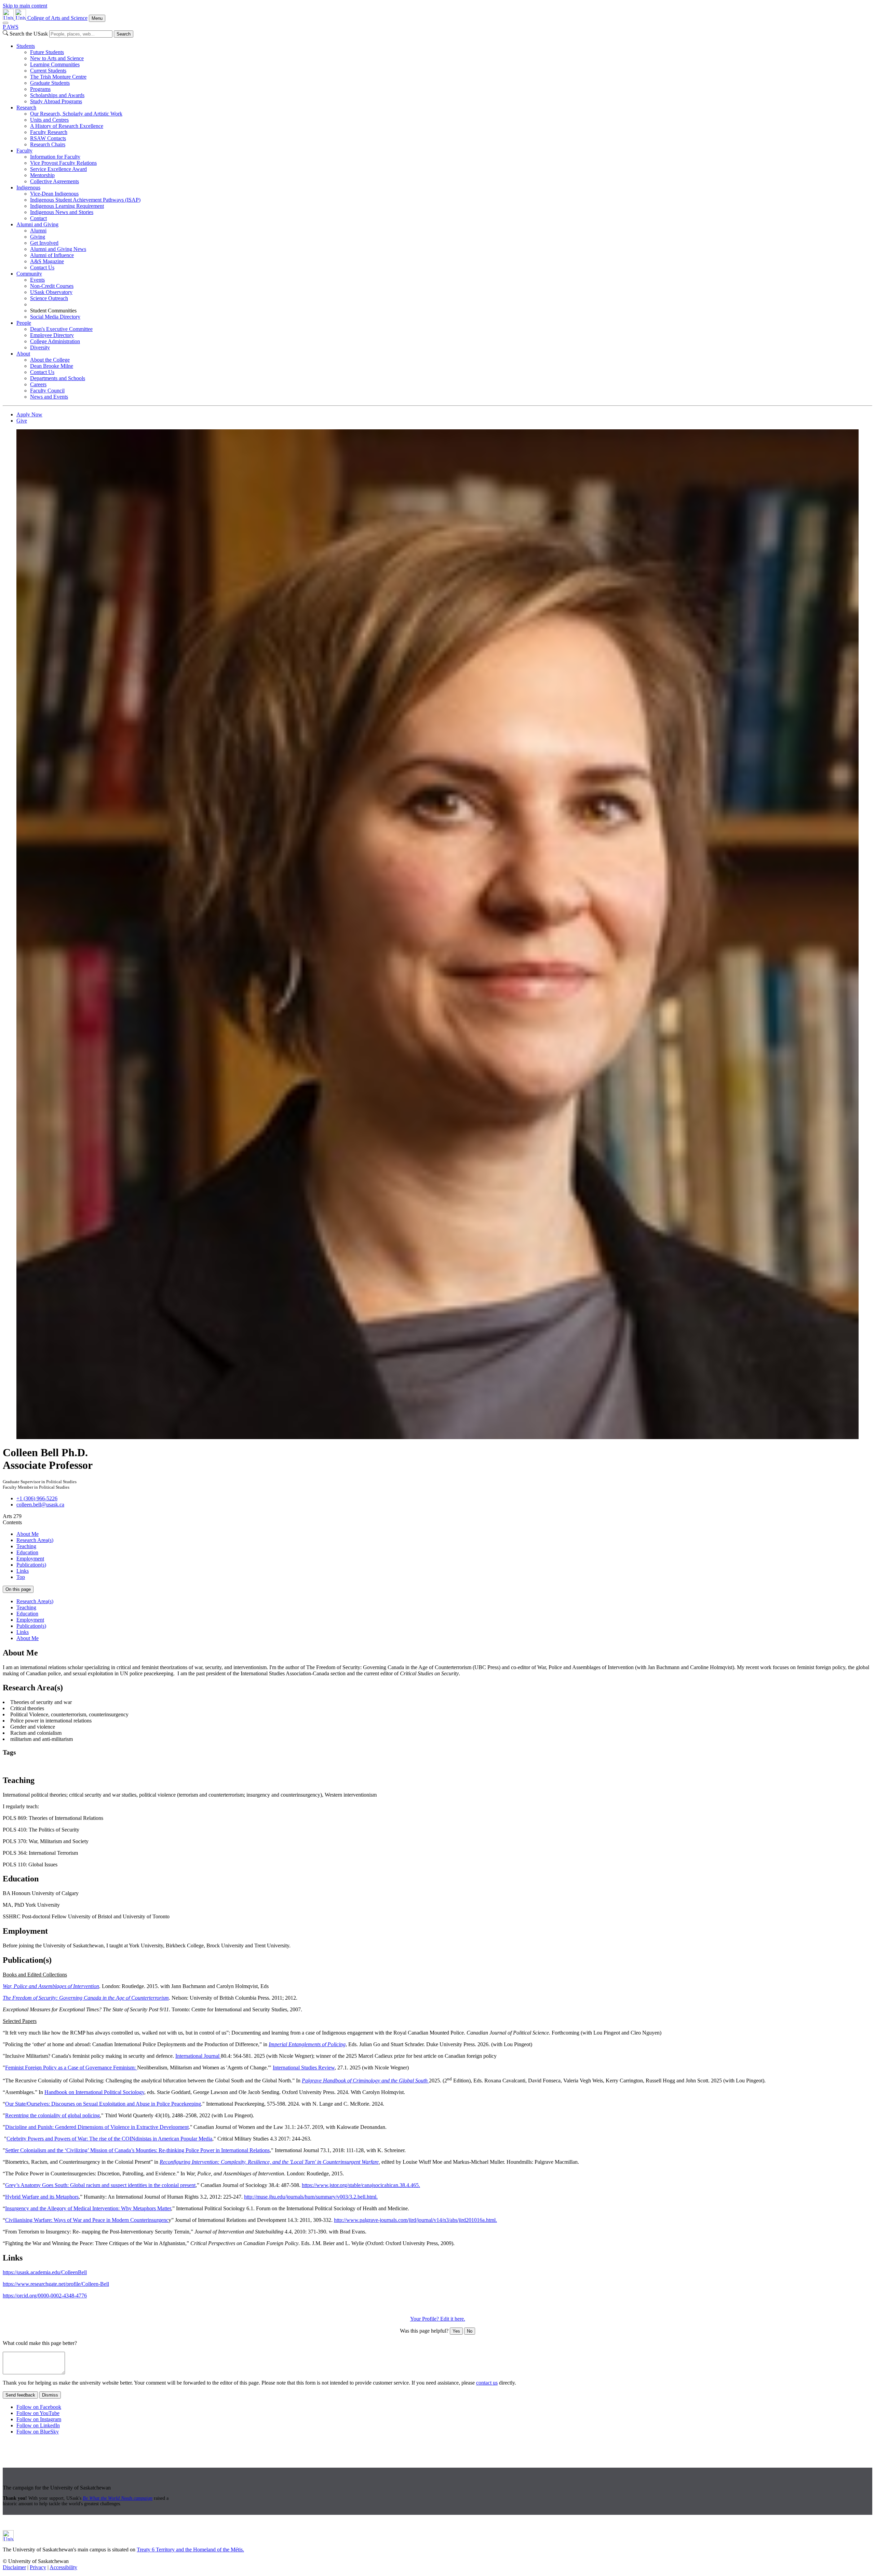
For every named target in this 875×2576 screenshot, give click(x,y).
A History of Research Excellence (67, 126)
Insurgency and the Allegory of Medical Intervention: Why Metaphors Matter (88, 2208)
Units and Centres (49, 120)
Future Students (47, 52)
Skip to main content (25, 6)
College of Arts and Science (57, 18)
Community (29, 274)
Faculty (24, 151)
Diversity (40, 347)
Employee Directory (52, 335)
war (365, 1766)
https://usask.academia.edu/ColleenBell (45, 2272)
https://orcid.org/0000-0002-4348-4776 (45, 2296)
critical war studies (110, 1766)
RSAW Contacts (48, 138)
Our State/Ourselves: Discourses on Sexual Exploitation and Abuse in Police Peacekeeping (103, 2104)
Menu (97, 18)
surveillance (346, 1766)
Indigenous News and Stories (62, 212)
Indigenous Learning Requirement (67, 206)
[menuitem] (444, 74)
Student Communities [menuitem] (53, 311)
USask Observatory (51, 292)
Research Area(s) (35, 1540)
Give (22, 421)
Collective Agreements (55, 181)
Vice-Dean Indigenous (54, 194)
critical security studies (64, 1766)
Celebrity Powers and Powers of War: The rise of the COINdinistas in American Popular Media (109, 2139)
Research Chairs (48, 144)
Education (27, 1552)
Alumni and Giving (37, 224)
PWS (11, 27)
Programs (40, 89)
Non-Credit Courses (52, 286)
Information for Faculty (55, 157)
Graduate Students (50, 83)
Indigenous (28, 187)
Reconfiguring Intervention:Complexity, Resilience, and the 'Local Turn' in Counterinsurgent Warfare (269, 2162)
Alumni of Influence (52, 255)
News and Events (49, 397)
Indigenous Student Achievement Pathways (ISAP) (85, 200)
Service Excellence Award (58, 169)
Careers (38, 384)
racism (325, 1766)
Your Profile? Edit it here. (438, 2319)
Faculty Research (49, 132)
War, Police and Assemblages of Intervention (51, 1986)
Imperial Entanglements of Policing (307, 2044)
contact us (487, 2383)
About (23, 354)
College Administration (55, 341)
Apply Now (29, 414)
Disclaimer (14, 2567)
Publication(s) (31, 1565)
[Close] (5, 23)
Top (21, 1577)
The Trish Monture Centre (58, 77)
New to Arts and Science (57, 58)
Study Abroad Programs (56, 101)
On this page (18, 1589)
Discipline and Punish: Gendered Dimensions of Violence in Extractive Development (97, 2127)
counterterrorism (21, 1766)
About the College (50, 360)
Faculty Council (47, 391)
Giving (38, 237)
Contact (38, 218)
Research (26, 108)
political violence (299, 1766)
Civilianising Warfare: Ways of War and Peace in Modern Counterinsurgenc (87, 2220)
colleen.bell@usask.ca (40, 1505)
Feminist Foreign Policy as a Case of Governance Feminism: (71, 2068)
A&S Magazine (47, 261)
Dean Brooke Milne (52, 366)
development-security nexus (161, 1766)
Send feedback (20, 2395)
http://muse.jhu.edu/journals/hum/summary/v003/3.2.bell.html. (311, 2197)
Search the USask (29, 34)
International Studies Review (304, 2068)
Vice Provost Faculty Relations (63, 163)
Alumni (38, 231)
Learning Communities (55, 64)
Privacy (38, 2567)
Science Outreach (49, 298)
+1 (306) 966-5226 (37, 1498)
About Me (28, 1534)
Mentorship (42, 175)
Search (124, 34)
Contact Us (42, 267)
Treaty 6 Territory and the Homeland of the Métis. (190, 2550)
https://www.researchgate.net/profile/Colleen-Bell (56, 2284)
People (24, 323)
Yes (456, 2331)
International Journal (198, 2056)
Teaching (26, 1546)
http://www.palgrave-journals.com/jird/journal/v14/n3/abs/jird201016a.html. (415, 2220)
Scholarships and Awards (57, 95)
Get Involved (44, 243)
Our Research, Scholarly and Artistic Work (76, 114)
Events (37, 280)
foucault (201, 1766)
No (470, 2331)
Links (23, 1571)
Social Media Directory (55, 317)
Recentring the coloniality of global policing (52, 2115)
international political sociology (245, 1766)
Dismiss (50, 2395)
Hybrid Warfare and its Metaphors (42, 2197)
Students (26, 46)
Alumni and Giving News (58, 249)
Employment (30, 1559)
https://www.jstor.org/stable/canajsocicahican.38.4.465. (361, 2185)
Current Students (48, 71)
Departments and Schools (58, 378)
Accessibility (63, 2567)
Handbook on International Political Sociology (94, 2092)
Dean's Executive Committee (61, 329)
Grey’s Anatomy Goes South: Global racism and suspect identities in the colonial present (100, 2185)
